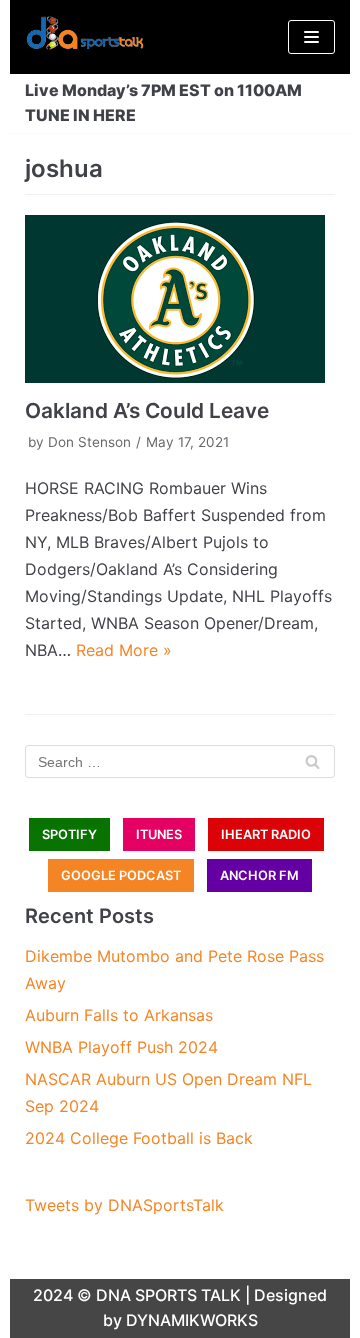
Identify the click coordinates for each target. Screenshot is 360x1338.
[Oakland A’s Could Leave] (180, 299)
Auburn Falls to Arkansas (119, 1015)
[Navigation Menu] (311, 37)
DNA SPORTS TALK (168, 1295)
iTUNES (159, 834)
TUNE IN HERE (80, 115)
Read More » (124, 650)
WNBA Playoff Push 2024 (121, 1047)
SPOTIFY (69, 834)
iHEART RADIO (266, 834)
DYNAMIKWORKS (192, 1320)
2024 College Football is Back (139, 1138)
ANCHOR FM (259, 875)
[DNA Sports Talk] (85, 37)
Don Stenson (89, 442)
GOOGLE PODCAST (121, 875)
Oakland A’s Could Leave (147, 410)
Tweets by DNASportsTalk (124, 1205)
